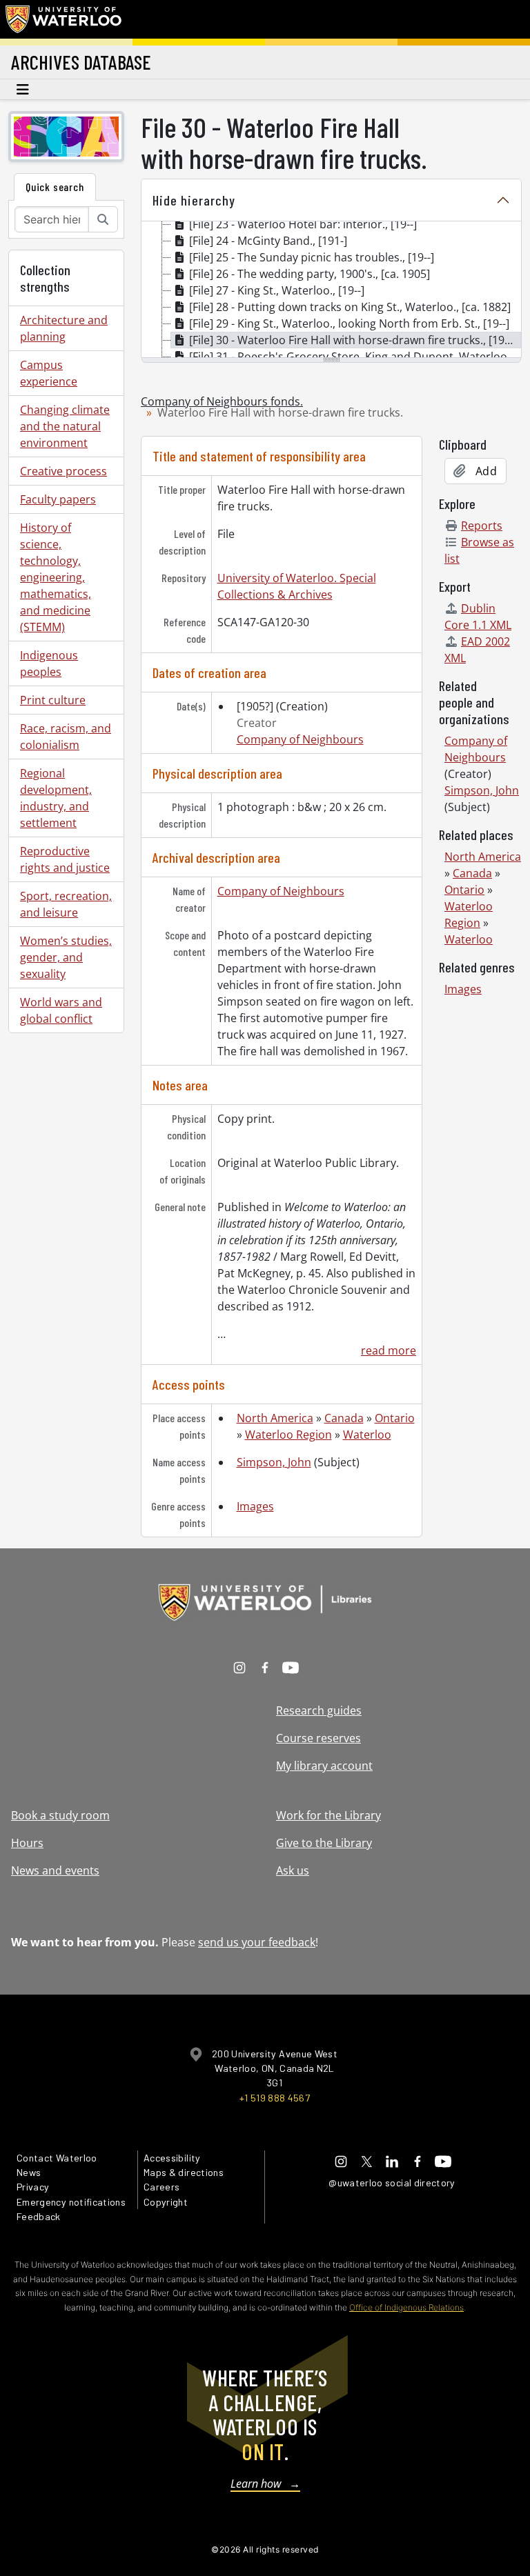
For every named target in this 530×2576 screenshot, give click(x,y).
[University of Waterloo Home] (64, 19)
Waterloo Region (288, 1435)
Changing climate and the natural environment (65, 426)
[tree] (331, 290)
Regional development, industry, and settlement (56, 798)
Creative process (63, 471)
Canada (344, 1418)
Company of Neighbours (300, 739)
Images (255, 1506)
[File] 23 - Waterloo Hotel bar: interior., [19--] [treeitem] (303, 224)
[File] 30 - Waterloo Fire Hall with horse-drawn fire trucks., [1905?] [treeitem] (355, 340)
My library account (324, 1766)
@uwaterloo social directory (392, 2183)
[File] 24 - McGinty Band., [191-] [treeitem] (268, 241)
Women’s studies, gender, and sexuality (66, 957)
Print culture (53, 700)
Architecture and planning (64, 328)
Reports (482, 526)
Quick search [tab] (55, 187)
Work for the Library (328, 1815)
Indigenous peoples (49, 663)
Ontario (395, 1418)
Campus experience (49, 373)
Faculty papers (58, 499)
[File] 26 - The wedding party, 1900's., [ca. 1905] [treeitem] (310, 274)
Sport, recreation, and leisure (66, 904)
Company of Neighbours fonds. (222, 401)
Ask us (293, 1870)
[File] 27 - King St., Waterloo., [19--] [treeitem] (277, 290)
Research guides (319, 1710)
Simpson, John (274, 1462)
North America (275, 1418)
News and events (55, 1870)
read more (389, 1350)
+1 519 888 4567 (275, 2098)
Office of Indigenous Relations (406, 2307)
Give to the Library (324, 1843)
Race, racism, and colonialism (66, 737)
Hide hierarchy (194, 200)
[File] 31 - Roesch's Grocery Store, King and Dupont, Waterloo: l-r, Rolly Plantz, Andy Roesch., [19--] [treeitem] (355, 357)
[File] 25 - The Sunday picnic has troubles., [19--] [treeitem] (312, 257)
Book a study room (60, 1815)
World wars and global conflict (61, 1010)
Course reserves (318, 1738)
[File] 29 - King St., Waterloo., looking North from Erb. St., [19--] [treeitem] (349, 323)
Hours (27, 1843)
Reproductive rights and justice (65, 859)
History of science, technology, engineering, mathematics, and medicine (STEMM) (56, 577)
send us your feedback (257, 1942)
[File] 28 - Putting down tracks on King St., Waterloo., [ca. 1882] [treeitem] (350, 307)
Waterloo (367, 1435)
